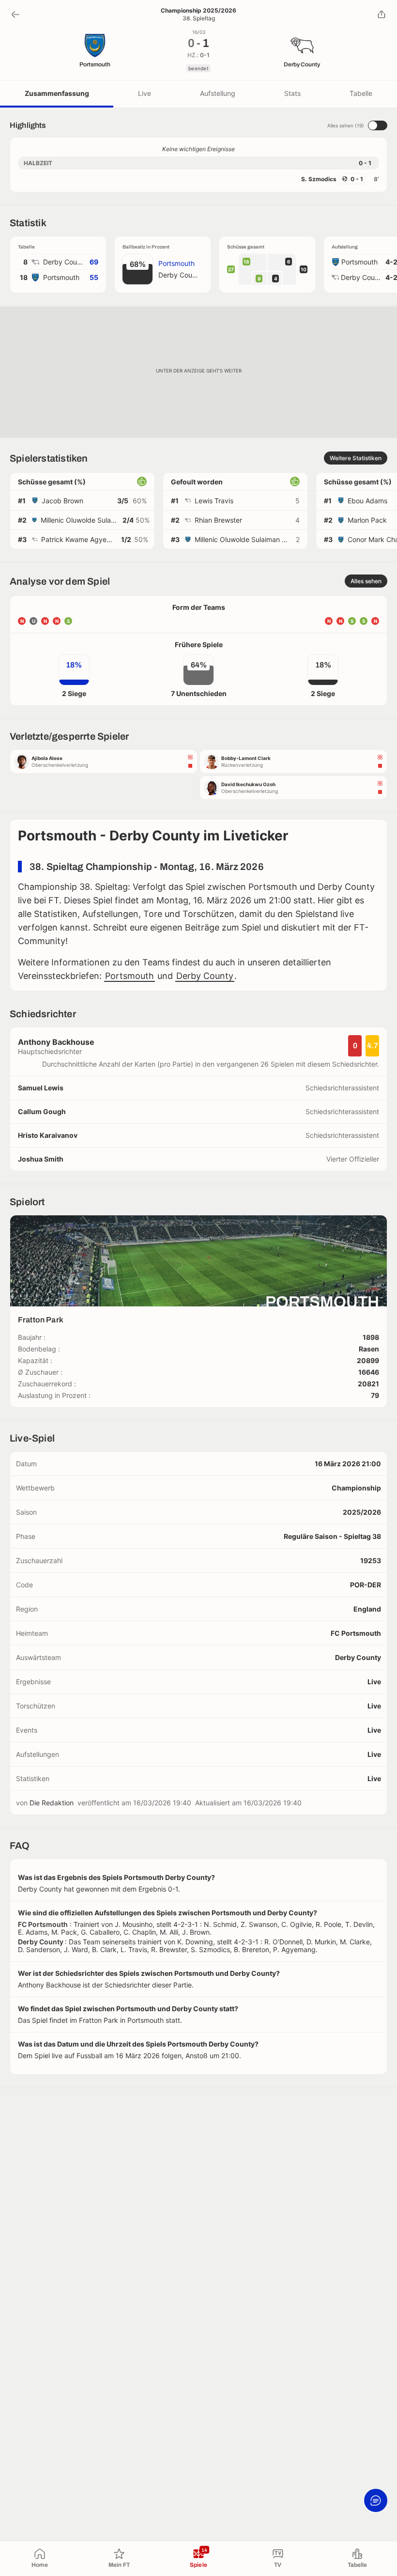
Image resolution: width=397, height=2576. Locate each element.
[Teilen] (382, 15)
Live (145, 93)
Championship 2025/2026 (198, 11)
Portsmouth (130, 976)
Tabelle (361, 93)
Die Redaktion (52, 1803)
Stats (292, 93)
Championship (356, 1488)
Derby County (205, 976)
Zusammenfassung (57, 93)
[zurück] (15, 15)
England (367, 1609)
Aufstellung (218, 93)
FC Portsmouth (356, 1633)
